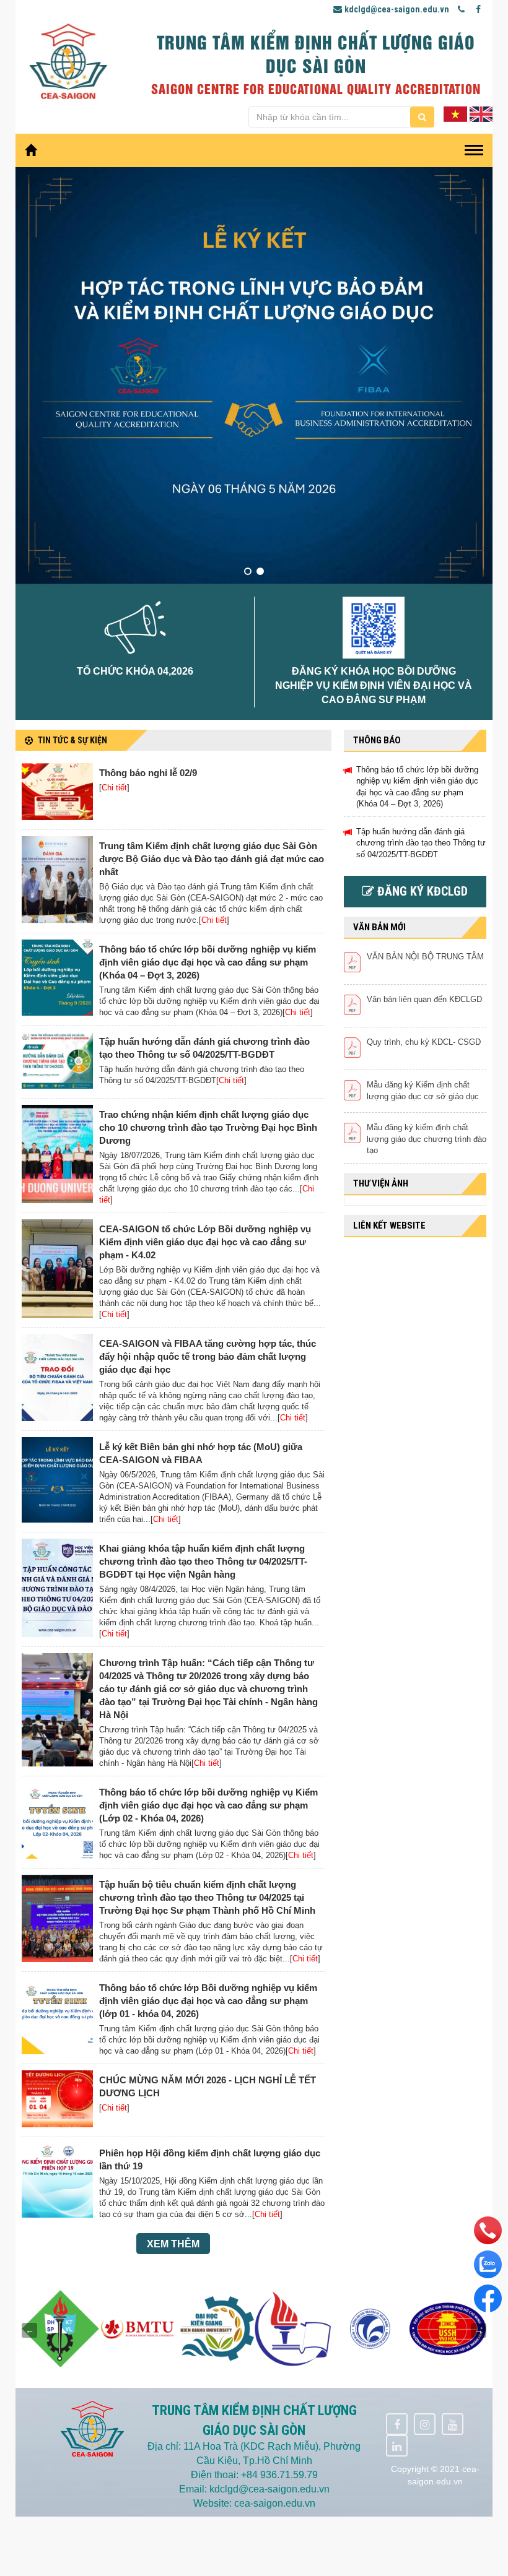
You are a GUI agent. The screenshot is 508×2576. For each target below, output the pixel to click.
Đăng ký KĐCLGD (421, 891)
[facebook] (397, 2424)
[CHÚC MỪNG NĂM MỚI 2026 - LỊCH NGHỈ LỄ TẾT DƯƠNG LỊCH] (57, 2099)
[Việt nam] (455, 113)
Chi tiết (114, 788)
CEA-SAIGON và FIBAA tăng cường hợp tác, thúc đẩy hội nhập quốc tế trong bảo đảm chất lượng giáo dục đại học (208, 1356)
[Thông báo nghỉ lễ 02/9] (57, 792)
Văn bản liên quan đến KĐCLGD (424, 999)
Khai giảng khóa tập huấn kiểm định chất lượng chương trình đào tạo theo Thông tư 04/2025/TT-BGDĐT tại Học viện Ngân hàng (203, 1561)
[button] (248, 571)
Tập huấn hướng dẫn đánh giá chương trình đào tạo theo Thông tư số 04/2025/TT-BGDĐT (421, 843)
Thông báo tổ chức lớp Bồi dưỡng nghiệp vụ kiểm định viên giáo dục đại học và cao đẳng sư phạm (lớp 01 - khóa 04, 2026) (208, 2001)
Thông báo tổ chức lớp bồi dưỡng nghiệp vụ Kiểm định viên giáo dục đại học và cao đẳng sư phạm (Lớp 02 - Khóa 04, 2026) (208, 1805)
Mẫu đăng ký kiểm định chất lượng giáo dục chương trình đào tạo (427, 1139)
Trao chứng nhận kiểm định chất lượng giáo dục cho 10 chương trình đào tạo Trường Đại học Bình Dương (208, 1127)
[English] (481, 113)
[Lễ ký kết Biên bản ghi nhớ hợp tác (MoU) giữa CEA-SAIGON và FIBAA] (57, 1480)
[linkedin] (397, 2446)
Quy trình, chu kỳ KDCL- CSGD (424, 1042)
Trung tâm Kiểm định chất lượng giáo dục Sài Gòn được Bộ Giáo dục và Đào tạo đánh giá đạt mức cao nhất (212, 859)
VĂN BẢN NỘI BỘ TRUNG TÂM (425, 957)
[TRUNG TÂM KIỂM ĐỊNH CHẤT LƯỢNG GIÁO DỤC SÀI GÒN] (68, 59)
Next (479, 2330)
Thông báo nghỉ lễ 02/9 (148, 773)
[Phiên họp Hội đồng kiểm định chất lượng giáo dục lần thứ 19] (57, 2181)
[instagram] (425, 2424)
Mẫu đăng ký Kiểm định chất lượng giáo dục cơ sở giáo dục (423, 1091)
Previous (29, 2330)
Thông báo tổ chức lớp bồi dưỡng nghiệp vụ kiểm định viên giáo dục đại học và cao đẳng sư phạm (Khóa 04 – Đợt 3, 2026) (208, 962)
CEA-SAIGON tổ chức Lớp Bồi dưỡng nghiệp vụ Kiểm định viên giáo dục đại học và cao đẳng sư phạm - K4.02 (205, 1242)
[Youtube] (453, 2424)
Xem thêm (173, 2244)
